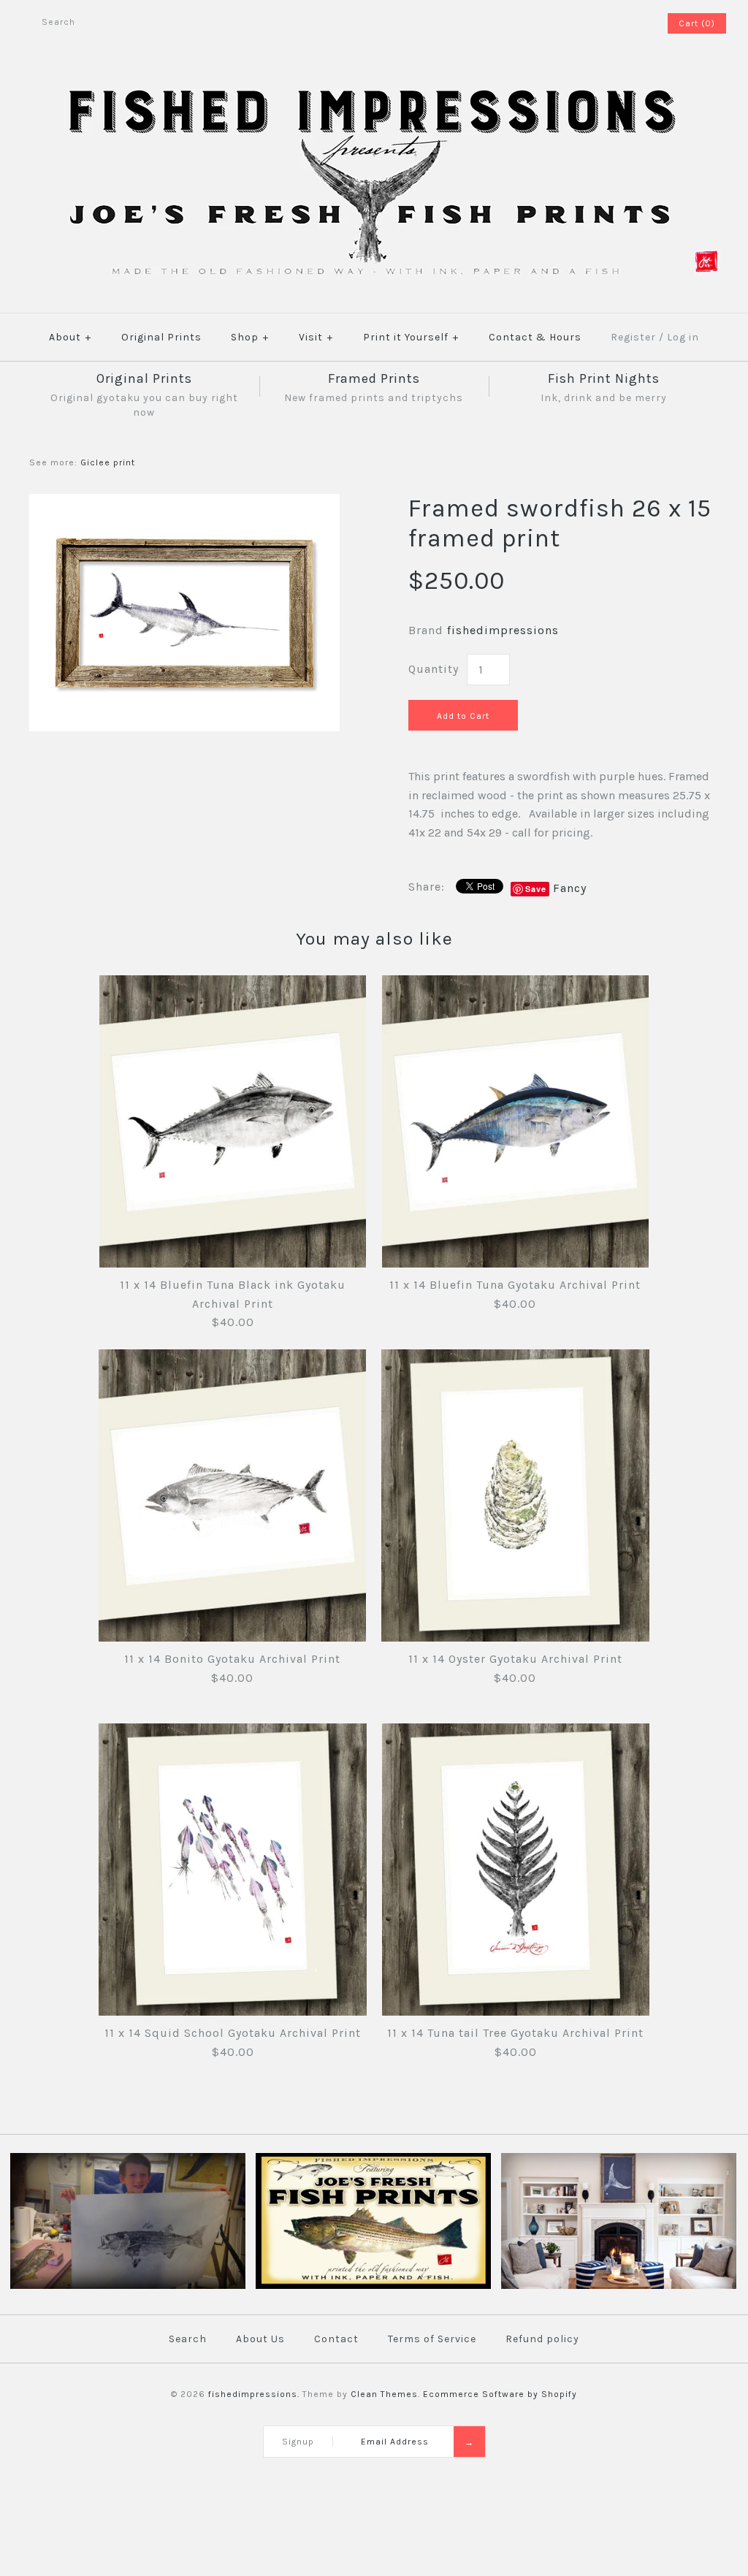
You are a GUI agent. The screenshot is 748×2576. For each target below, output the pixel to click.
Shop (250, 337)
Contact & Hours (535, 337)
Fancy (570, 888)
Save (536, 889)
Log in (683, 337)
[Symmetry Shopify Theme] (373, 2286)
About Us (260, 2339)
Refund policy (542, 2339)
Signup (298, 2442)
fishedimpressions (503, 630)
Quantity (434, 669)
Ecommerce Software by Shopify (500, 2394)
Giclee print (108, 462)
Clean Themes (384, 2394)
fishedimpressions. (254, 2394)
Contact (336, 2339)
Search (188, 2339)
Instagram (635, 23)
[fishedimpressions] (374, 86)
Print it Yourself (411, 337)
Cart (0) (697, 23)
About (70, 337)
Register (633, 337)
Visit (316, 337)
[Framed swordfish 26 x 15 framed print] (184, 503)
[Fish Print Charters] (128, 2286)
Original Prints (161, 337)
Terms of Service (432, 2339)
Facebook (616, 23)
